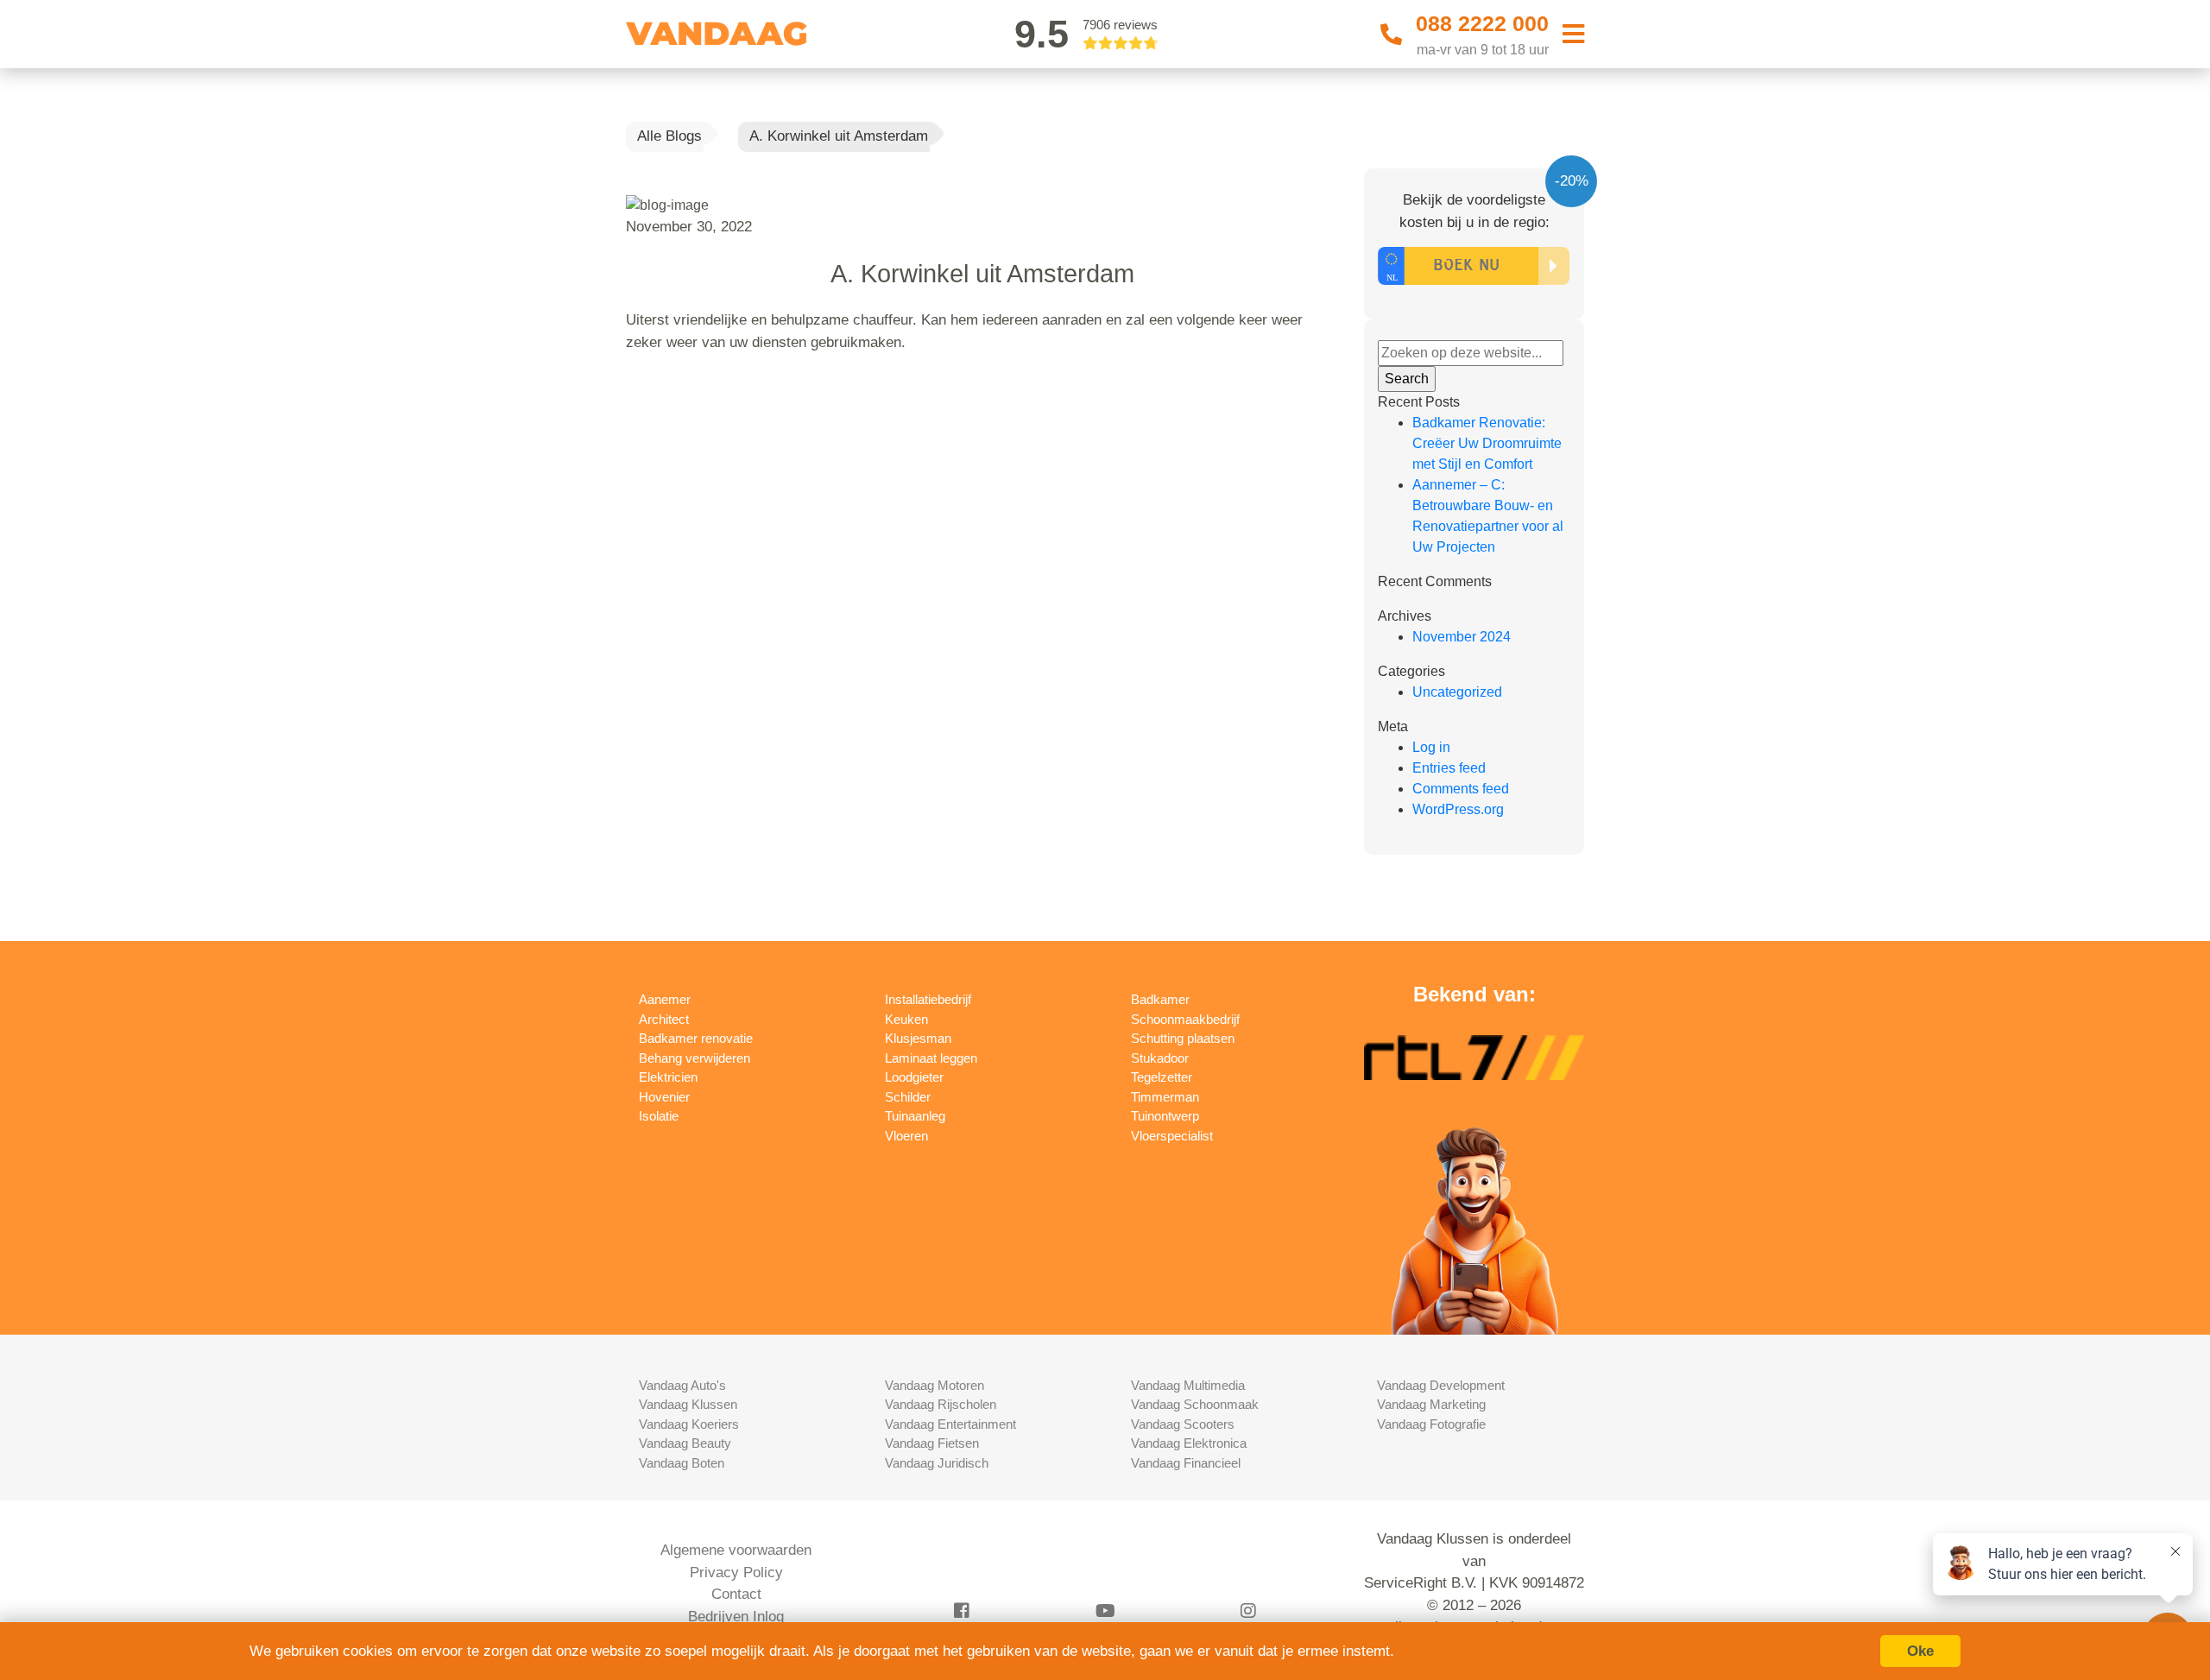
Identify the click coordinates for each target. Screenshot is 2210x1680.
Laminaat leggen (931, 1058)
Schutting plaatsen (1183, 1038)
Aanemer (665, 999)
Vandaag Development (1441, 1385)
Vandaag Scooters (1183, 1424)
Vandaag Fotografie (1431, 1424)
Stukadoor (1160, 1058)
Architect (664, 1019)
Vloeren (906, 1136)
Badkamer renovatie (696, 1038)
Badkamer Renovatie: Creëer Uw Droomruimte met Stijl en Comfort (1487, 443)
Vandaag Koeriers (689, 1424)
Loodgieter (914, 1077)
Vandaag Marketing (1431, 1404)
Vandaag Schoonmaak (1195, 1404)
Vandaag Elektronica (1189, 1443)
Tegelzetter (1162, 1077)
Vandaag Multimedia (1188, 1385)
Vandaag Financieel (1186, 1463)
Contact (736, 1594)
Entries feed (1449, 768)
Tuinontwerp (1165, 1116)
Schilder (908, 1097)
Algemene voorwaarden (736, 1550)
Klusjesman (918, 1038)
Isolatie (659, 1116)
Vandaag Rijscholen (941, 1404)
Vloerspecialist (1172, 1136)
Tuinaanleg (915, 1116)
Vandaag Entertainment (950, 1424)
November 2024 (1462, 637)
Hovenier (664, 1097)
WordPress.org (1458, 809)
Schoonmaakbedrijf (1185, 1019)
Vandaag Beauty (685, 1443)
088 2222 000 (1482, 23)
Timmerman (1165, 1097)
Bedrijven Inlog (736, 1617)
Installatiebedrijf (928, 999)
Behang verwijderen (695, 1058)
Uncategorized (1457, 692)
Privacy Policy (736, 1573)
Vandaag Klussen (688, 1404)
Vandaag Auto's (682, 1385)
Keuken (906, 1019)
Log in (1431, 747)
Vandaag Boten (682, 1463)
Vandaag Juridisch (937, 1463)
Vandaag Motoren (935, 1385)
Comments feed (1461, 789)
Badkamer (1160, 999)
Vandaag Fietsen (932, 1443)
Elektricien (668, 1077)
